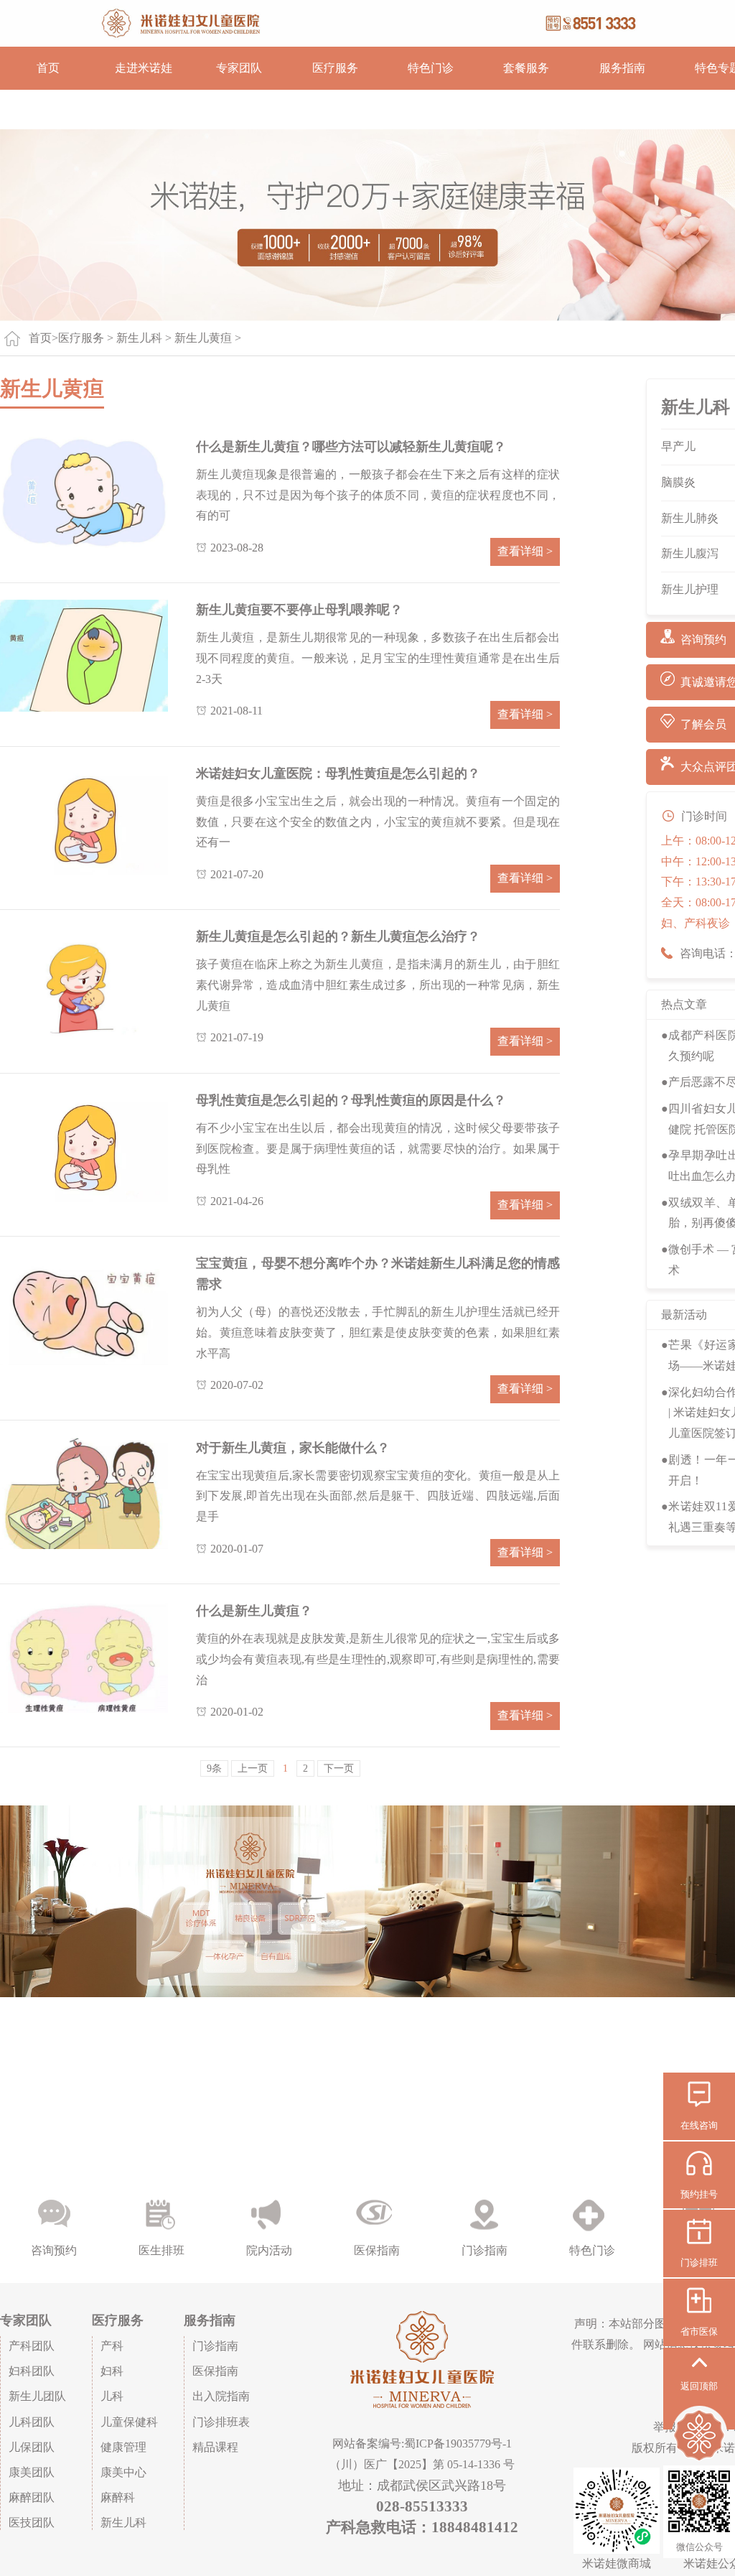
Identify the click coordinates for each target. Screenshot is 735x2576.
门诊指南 (215, 2346)
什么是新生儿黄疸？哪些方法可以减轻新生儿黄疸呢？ (351, 447)
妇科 (112, 2371)
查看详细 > (525, 551)
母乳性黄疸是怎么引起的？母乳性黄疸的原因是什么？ (351, 1100)
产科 (112, 2346)
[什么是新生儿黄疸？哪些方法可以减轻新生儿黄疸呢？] (84, 492)
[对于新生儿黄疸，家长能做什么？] (84, 1493)
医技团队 (32, 2522)
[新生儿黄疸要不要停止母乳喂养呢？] (84, 655)
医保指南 (215, 2371)
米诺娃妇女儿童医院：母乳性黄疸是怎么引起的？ (338, 773)
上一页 (253, 1768)
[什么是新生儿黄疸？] (84, 1656)
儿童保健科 (129, 2422)
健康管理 (123, 2447)
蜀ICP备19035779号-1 (458, 2444)
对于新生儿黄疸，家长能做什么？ (293, 1448)
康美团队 (32, 2472)
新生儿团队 (37, 2396)
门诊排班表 (221, 2422)
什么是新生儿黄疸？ (254, 1611)
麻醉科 (118, 2497)
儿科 (112, 2396)
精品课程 (215, 2447)
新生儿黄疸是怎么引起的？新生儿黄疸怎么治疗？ (338, 936)
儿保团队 (32, 2447)
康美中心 (123, 2472)
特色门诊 (431, 68)
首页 (48, 68)
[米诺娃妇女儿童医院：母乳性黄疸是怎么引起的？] (84, 819)
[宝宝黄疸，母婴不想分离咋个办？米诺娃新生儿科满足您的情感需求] (84, 1309)
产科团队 (32, 2346)
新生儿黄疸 (203, 338)
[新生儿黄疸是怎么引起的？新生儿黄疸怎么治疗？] (84, 982)
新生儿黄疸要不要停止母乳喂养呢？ (299, 610)
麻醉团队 (32, 2497)
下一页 (339, 1768)
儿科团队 (32, 2422)
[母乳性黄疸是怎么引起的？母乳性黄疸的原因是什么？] (84, 1146)
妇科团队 (32, 2371)
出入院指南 (221, 2396)
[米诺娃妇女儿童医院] (367, 23)
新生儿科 (139, 338)
